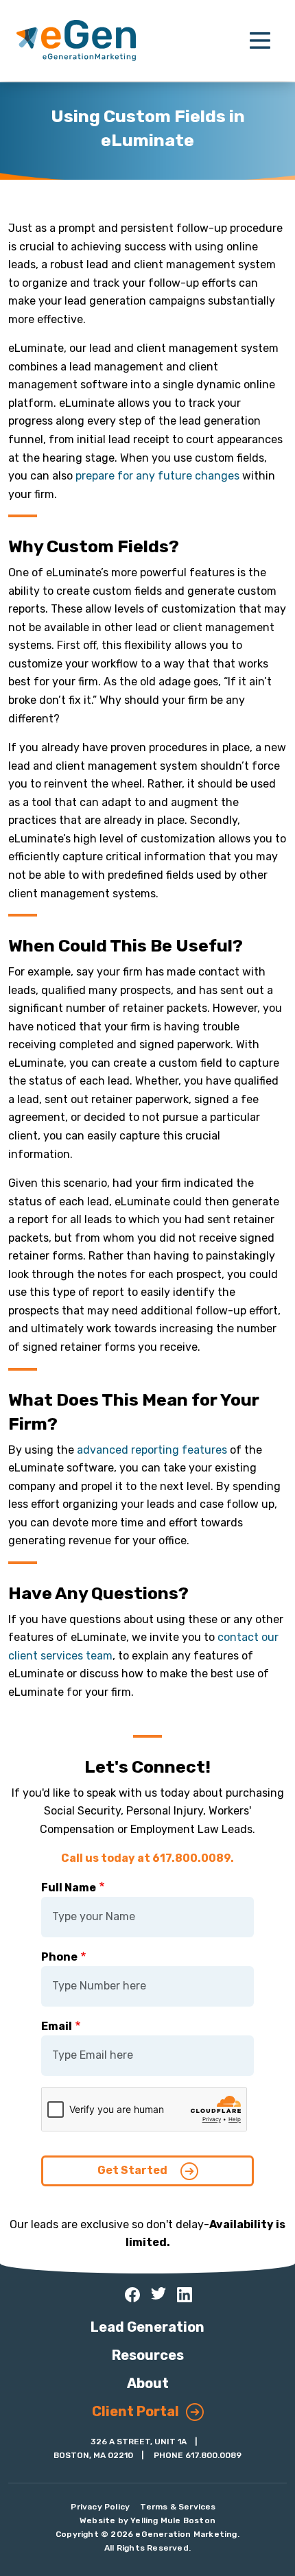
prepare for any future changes (157, 476)
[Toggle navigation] (260, 40)
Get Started (133, 2170)
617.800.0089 (213, 2455)
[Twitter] (158, 2293)
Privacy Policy (100, 2507)
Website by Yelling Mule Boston (147, 2520)
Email (57, 2026)
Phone (59, 1957)
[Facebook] (132, 2295)
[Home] (76, 40)
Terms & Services (178, 2507)
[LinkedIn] (185, 2295)
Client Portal (135, 2411)
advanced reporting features (152, 1450)
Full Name (69, 1888)
